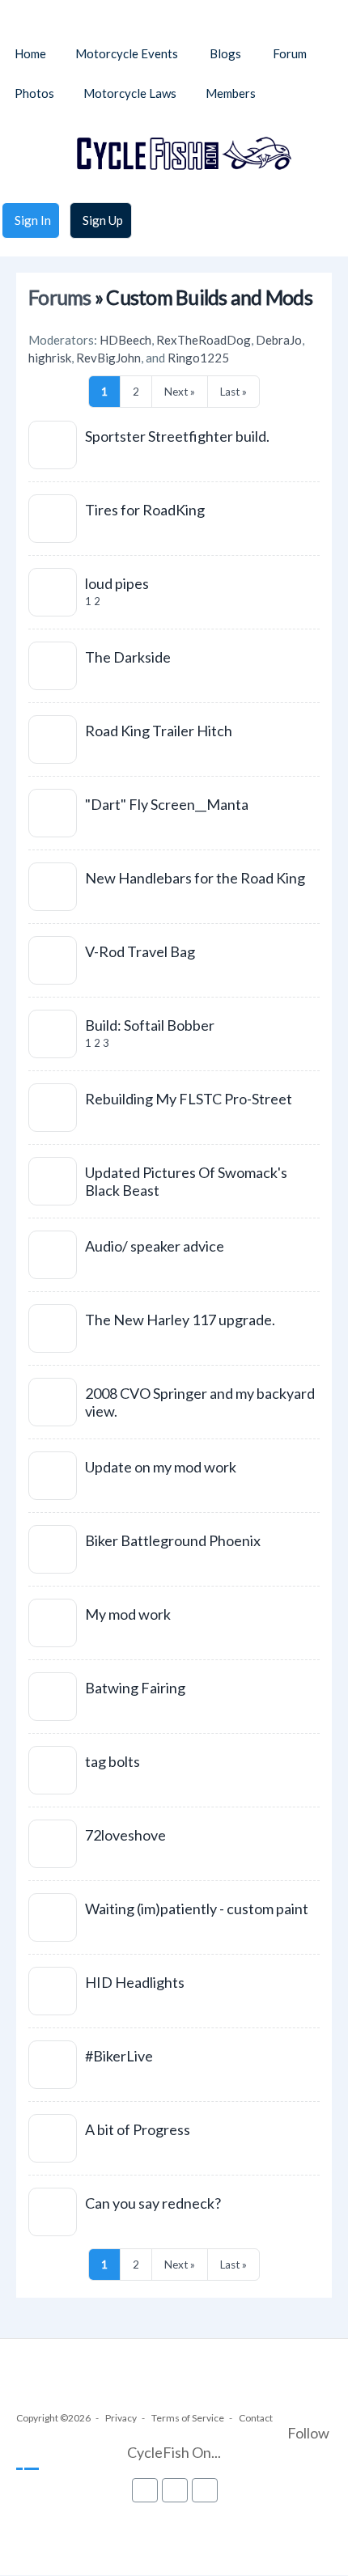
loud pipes (117, 583)
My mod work (128, 1614)
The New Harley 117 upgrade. (180, 1320)
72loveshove (125, 1835)
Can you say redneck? (153, 2203)
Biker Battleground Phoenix (173, 1540)
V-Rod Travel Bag (140, 951)
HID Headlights (135, 1982)
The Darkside (128, 657)
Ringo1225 (198, 358)
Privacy (121, 2418)
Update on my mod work (161, 1467)
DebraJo (279, 340)
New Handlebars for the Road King (195, 878)
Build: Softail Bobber (150, 1025)
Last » (233, 392)
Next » (180, 392)
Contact (256, 2418)
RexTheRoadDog (204, 340)
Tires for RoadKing (145, 510)
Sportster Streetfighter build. (177, 436)
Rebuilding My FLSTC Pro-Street (189, 1099)
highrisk (50, 358)
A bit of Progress (138, 2129)
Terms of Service (188, 2418)
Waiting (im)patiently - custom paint (197, 1909)
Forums (60, 297)
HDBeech (125, 340)
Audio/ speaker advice (155, 1246)
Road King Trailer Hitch (159, 731)
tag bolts (112, 1761)
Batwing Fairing (135, 1688)
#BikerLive (119, 2056)
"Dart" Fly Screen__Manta (167, 804)
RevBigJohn (108, 358)
